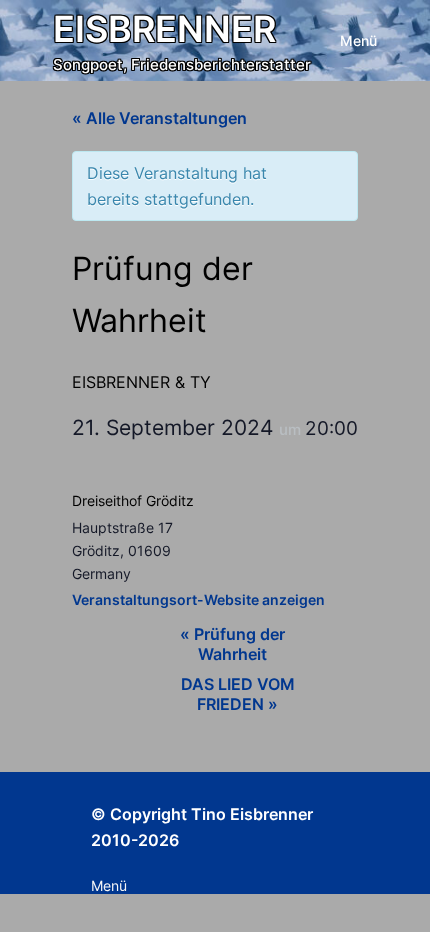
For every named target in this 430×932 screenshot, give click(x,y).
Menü (358, 40)
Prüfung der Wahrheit (232, 644)
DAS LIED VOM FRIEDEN (238, 694)
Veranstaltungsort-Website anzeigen (198, 599)
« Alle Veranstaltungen (159, 118)
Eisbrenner (164, 29)
